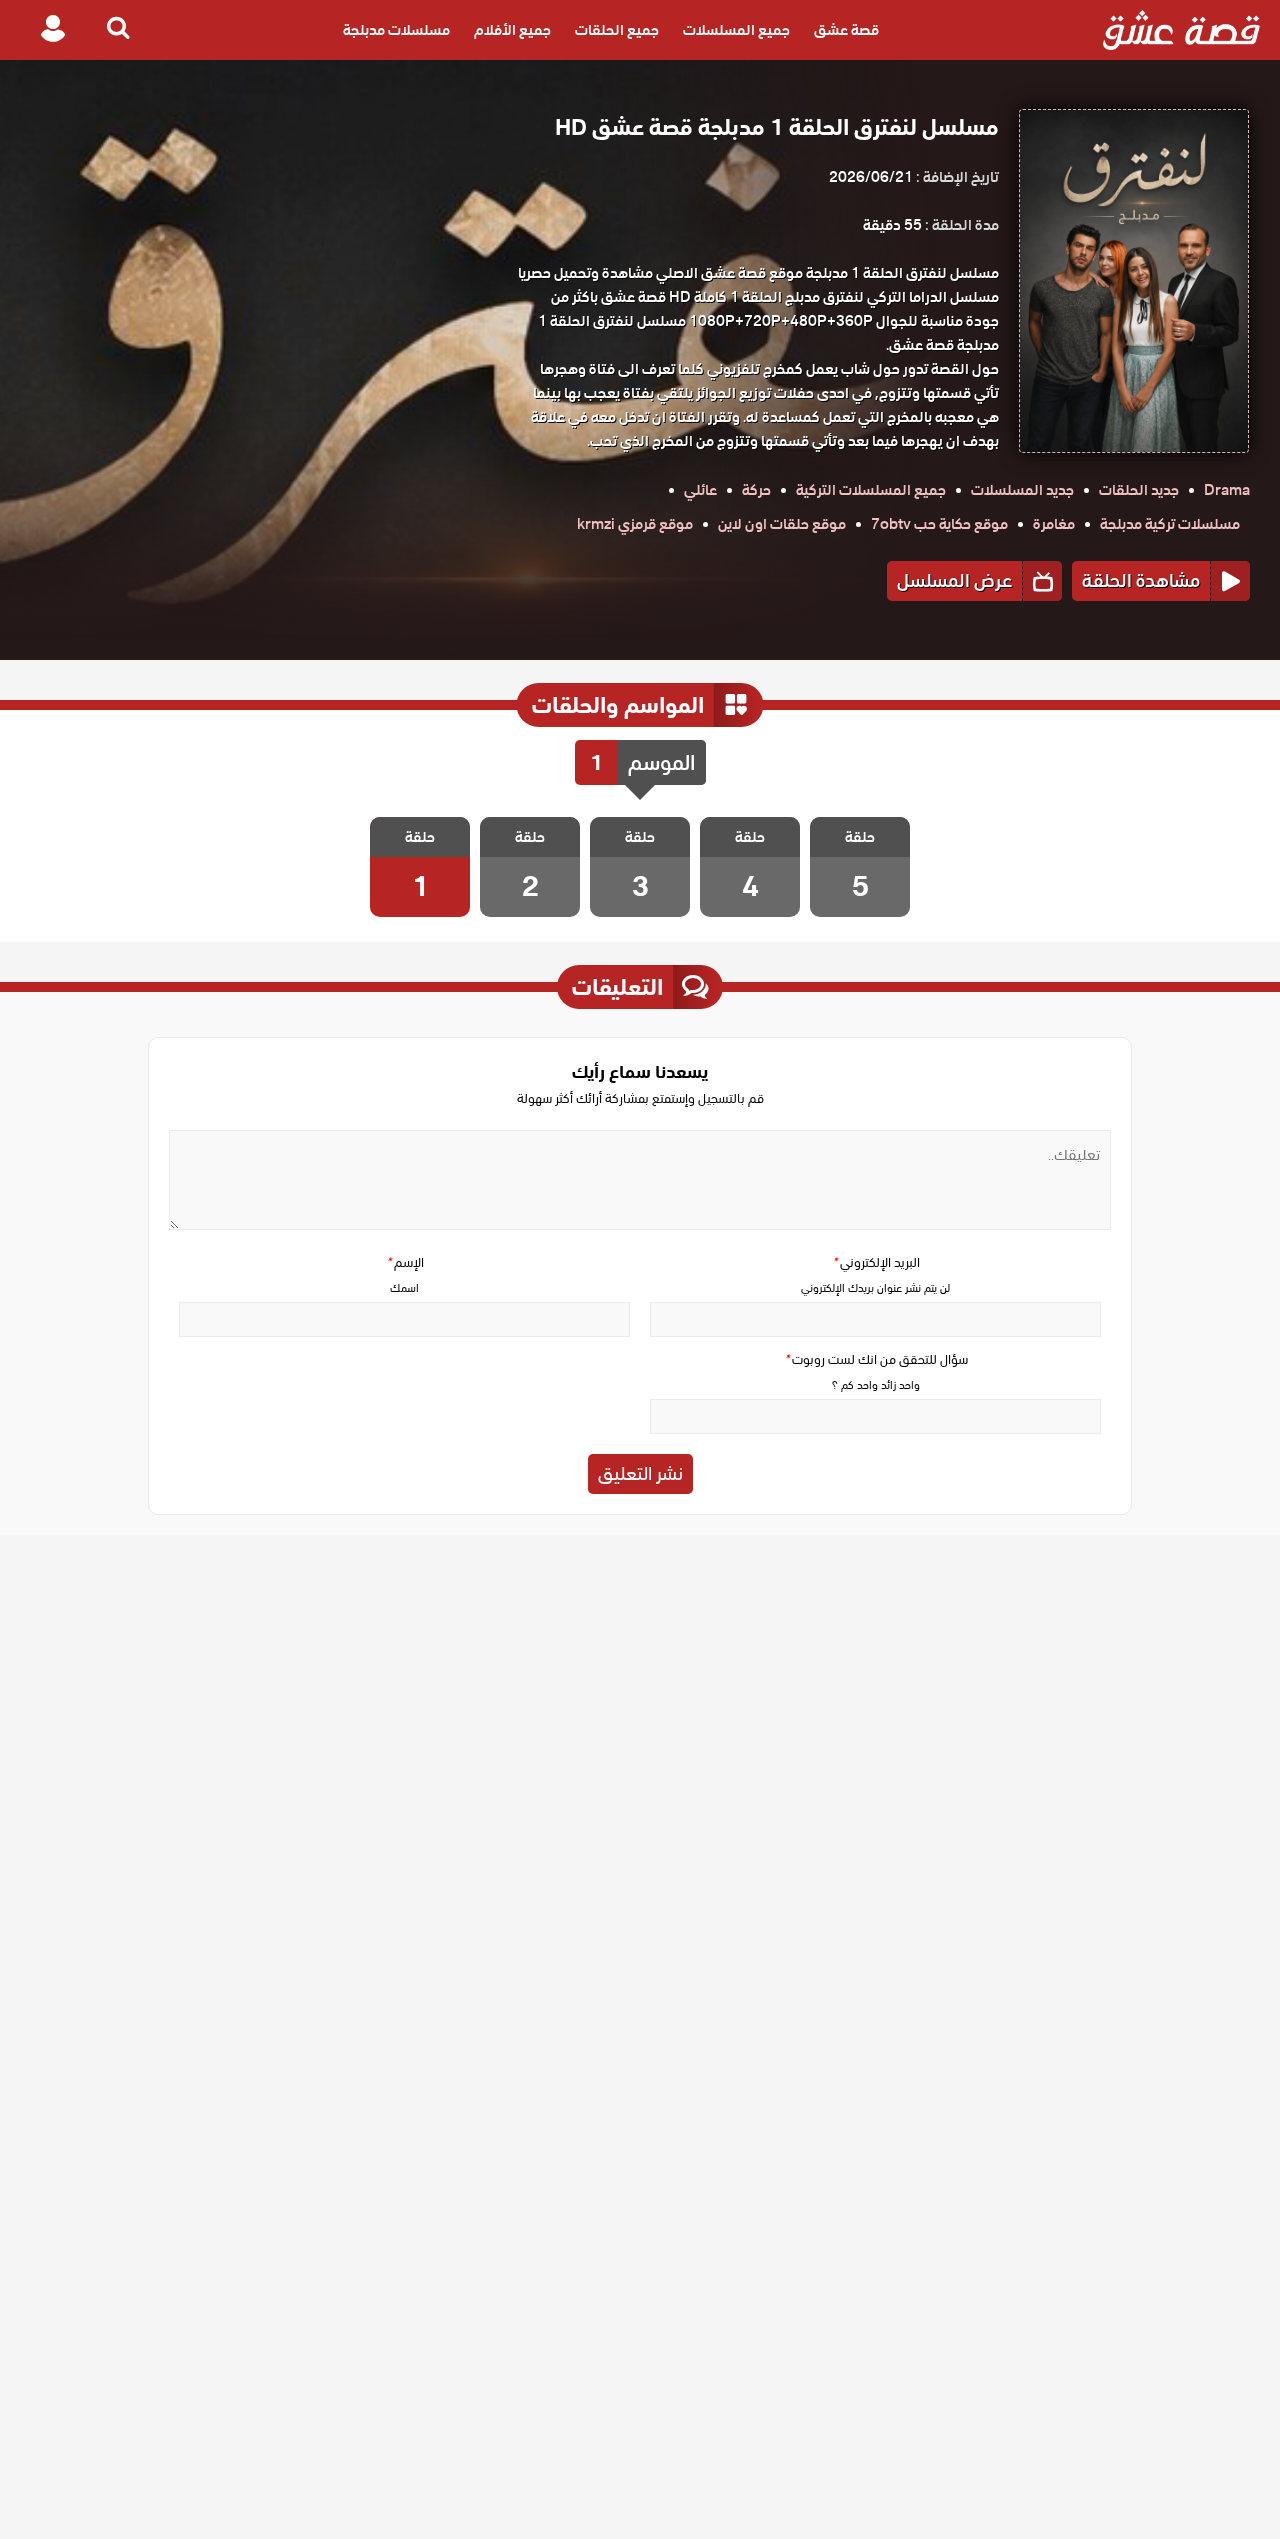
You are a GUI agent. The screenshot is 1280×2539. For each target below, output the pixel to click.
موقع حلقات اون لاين (782, 524)
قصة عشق (846, 30)
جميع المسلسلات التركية (871, 490)
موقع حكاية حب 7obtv (939, 524)
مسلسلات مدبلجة (396, 30)
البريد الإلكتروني (876, 1262)
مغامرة (1054, 524)
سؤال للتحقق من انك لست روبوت (876, 1359)
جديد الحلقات (1139, 490)
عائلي (700, 490)
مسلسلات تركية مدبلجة (1170, 524)
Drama (1227, 490)
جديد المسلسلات (1022, 490)
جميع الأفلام (512, 30)
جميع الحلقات (617, 30)
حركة (756, 490)
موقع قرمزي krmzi (635, 524)
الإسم (405, 1262)
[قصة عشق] (1181, 30)
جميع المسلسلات (736, 30)
